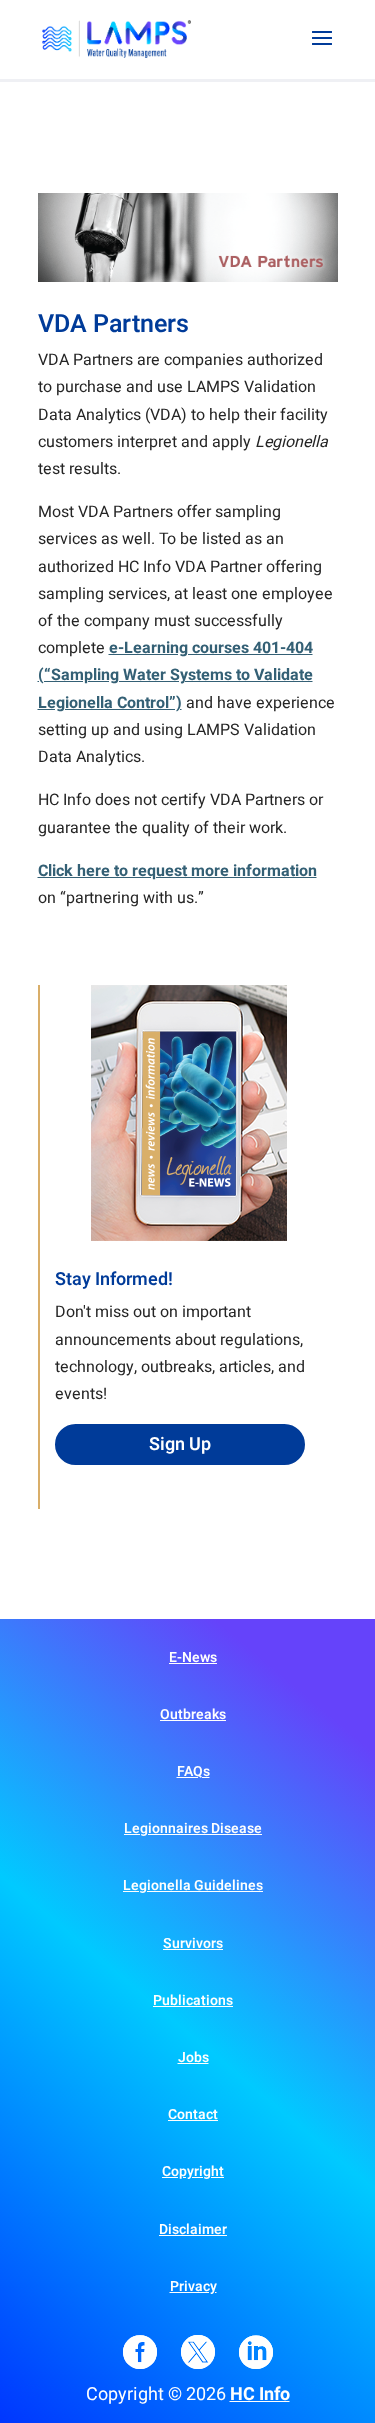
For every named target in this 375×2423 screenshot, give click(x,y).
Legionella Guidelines (193, 1885)
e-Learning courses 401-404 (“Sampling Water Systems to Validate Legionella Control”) (175, 675)
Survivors (193, 1943)
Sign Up (180, 1444)
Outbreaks (193, 1714)
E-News (193, 1657)
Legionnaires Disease (193, 1828)
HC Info (260, 2394)
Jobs (193, 2057)
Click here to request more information (177, 871)
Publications (193, 2000)
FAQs (193, 1771)
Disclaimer (193, 2229)
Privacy (193, 2286)
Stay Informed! (114, 1279)
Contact (193, 2114)
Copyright (193, 2171)
